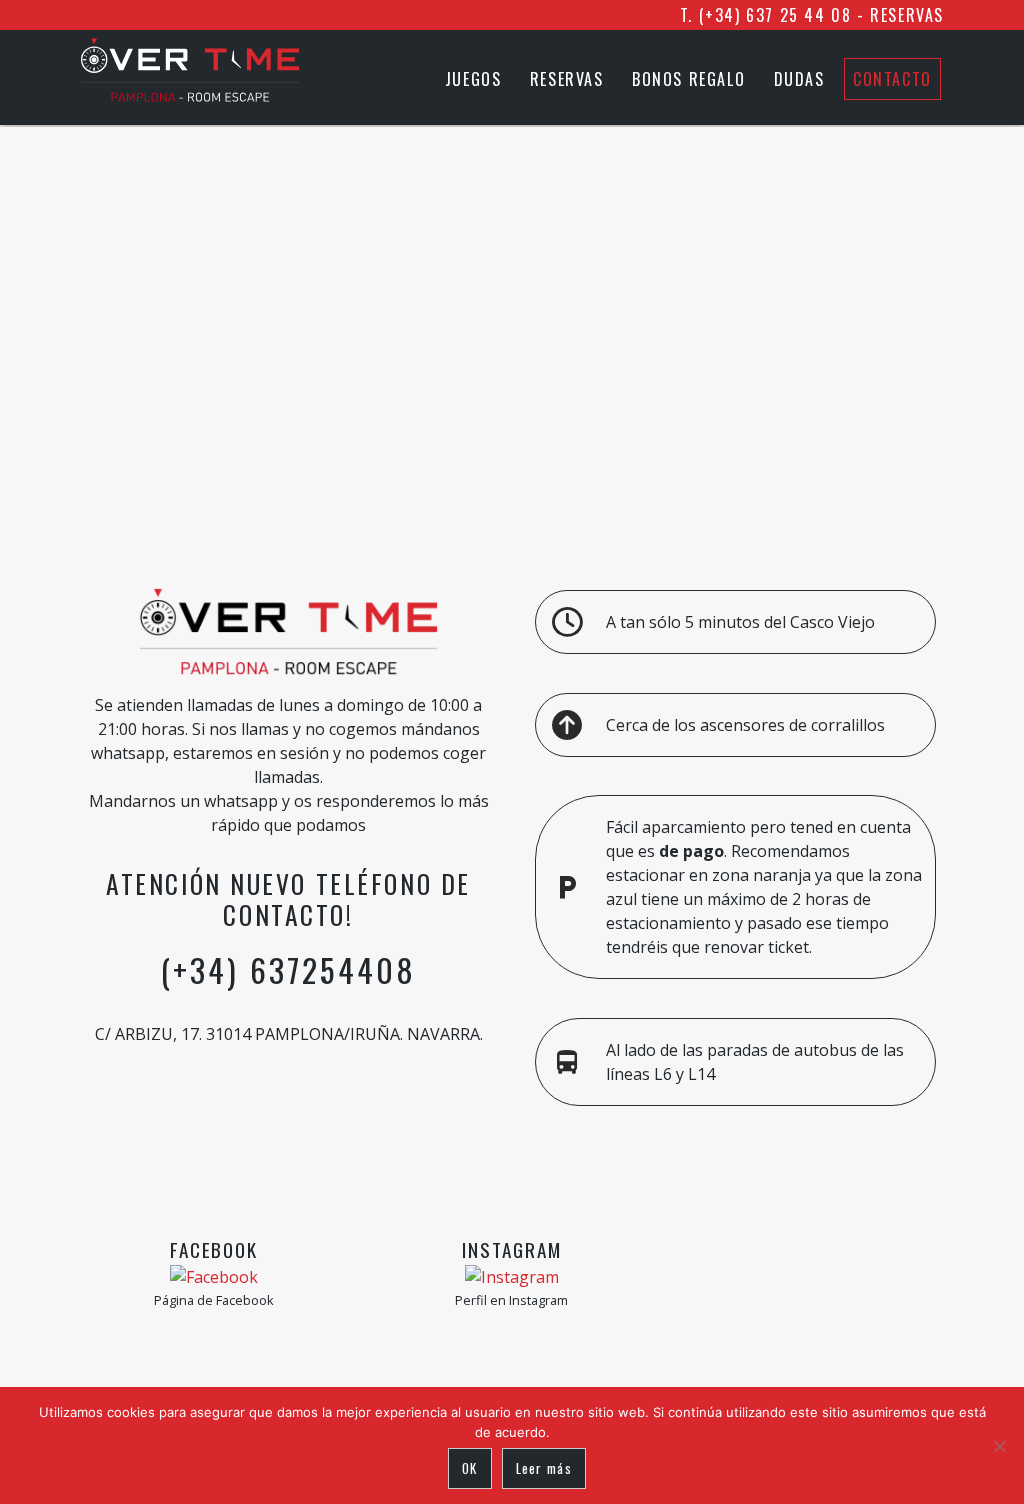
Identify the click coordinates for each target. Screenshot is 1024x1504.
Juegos (473, 79)
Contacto (892, 79)
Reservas (567, 79)
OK (470, 1468)
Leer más (544, 1468)
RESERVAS (907, 15)
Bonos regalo (688, 79)
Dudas (799, 79)
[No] (999, 1446)
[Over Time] (190, 96)
